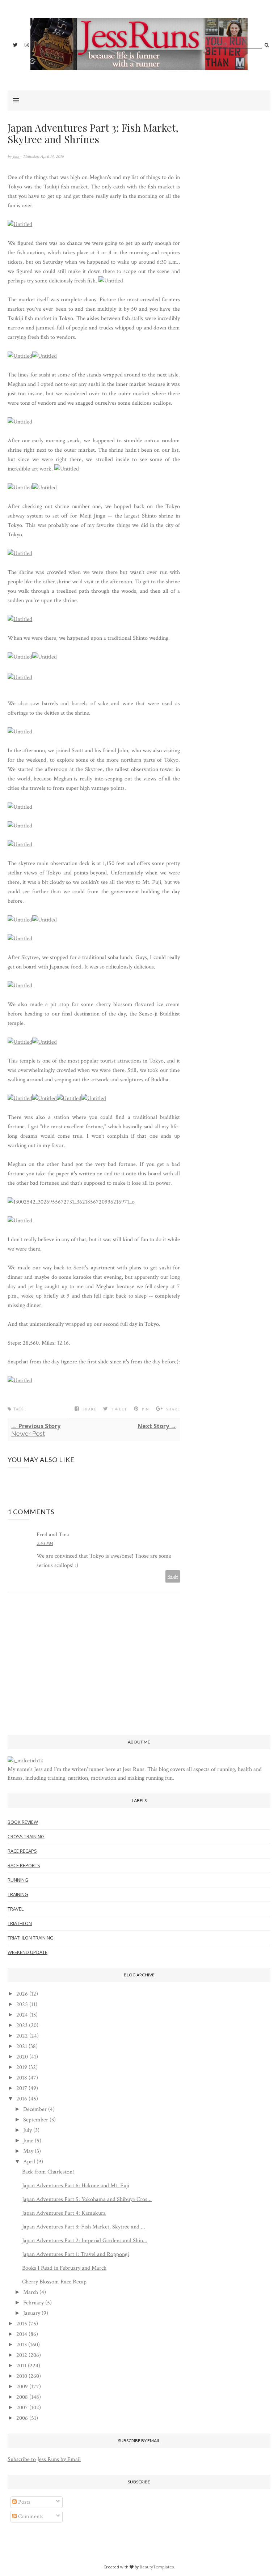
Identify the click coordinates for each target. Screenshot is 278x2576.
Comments (30, 2517)
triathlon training (31, 1938)
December (35, 2109)
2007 (22, 2408)
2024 (22, 2015)
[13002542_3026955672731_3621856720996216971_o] (71, 1202)
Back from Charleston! (48, 2172)
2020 (22, 2057)
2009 (22, 2387)
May (28, 2151)
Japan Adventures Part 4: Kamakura (64, 2213)
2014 (22, 2334)
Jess (16, 156)
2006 (22, 2418)
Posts (24, 2502)
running (18, 1880)
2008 (22, 2397)
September (36, 2120)
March (31, 2292)
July (28, 2130)
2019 (22, 2067)
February (33, 2303)
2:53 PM (45, 1544)
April (29, 2162)
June (28, 2141)
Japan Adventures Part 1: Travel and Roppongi (75, 2254)
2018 (22, 2078)
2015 (22, 2324)
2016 (22, 2099)
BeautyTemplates (157, 2567)
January (32, 2313)
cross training (26, 1836)
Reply (173, 1576)
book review (23, 1822)
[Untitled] (20, 224)
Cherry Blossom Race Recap (54, 2282)
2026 (22, 1994)
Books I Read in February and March (64, 2268)
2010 (22, 2376)
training (18, 1894)
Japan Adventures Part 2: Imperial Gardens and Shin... (85, 2241)
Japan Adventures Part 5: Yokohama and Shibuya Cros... (87, 2199)
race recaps (22, 1851)
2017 (22, 2088)
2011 (21, 2366)
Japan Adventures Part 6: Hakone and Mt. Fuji (76, 2186)
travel (16, 1909)
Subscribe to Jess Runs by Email (44, 2459)
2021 (22, 2046)
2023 (22, 2025)
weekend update (28, 1952)
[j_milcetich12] (25, 1761)
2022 (22, 2036)
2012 (22, 2355)
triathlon (20, 1923)
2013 (22, 2345)
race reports (24, 1865)
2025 (22, 2004)
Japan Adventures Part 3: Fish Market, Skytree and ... (84, 2227)
